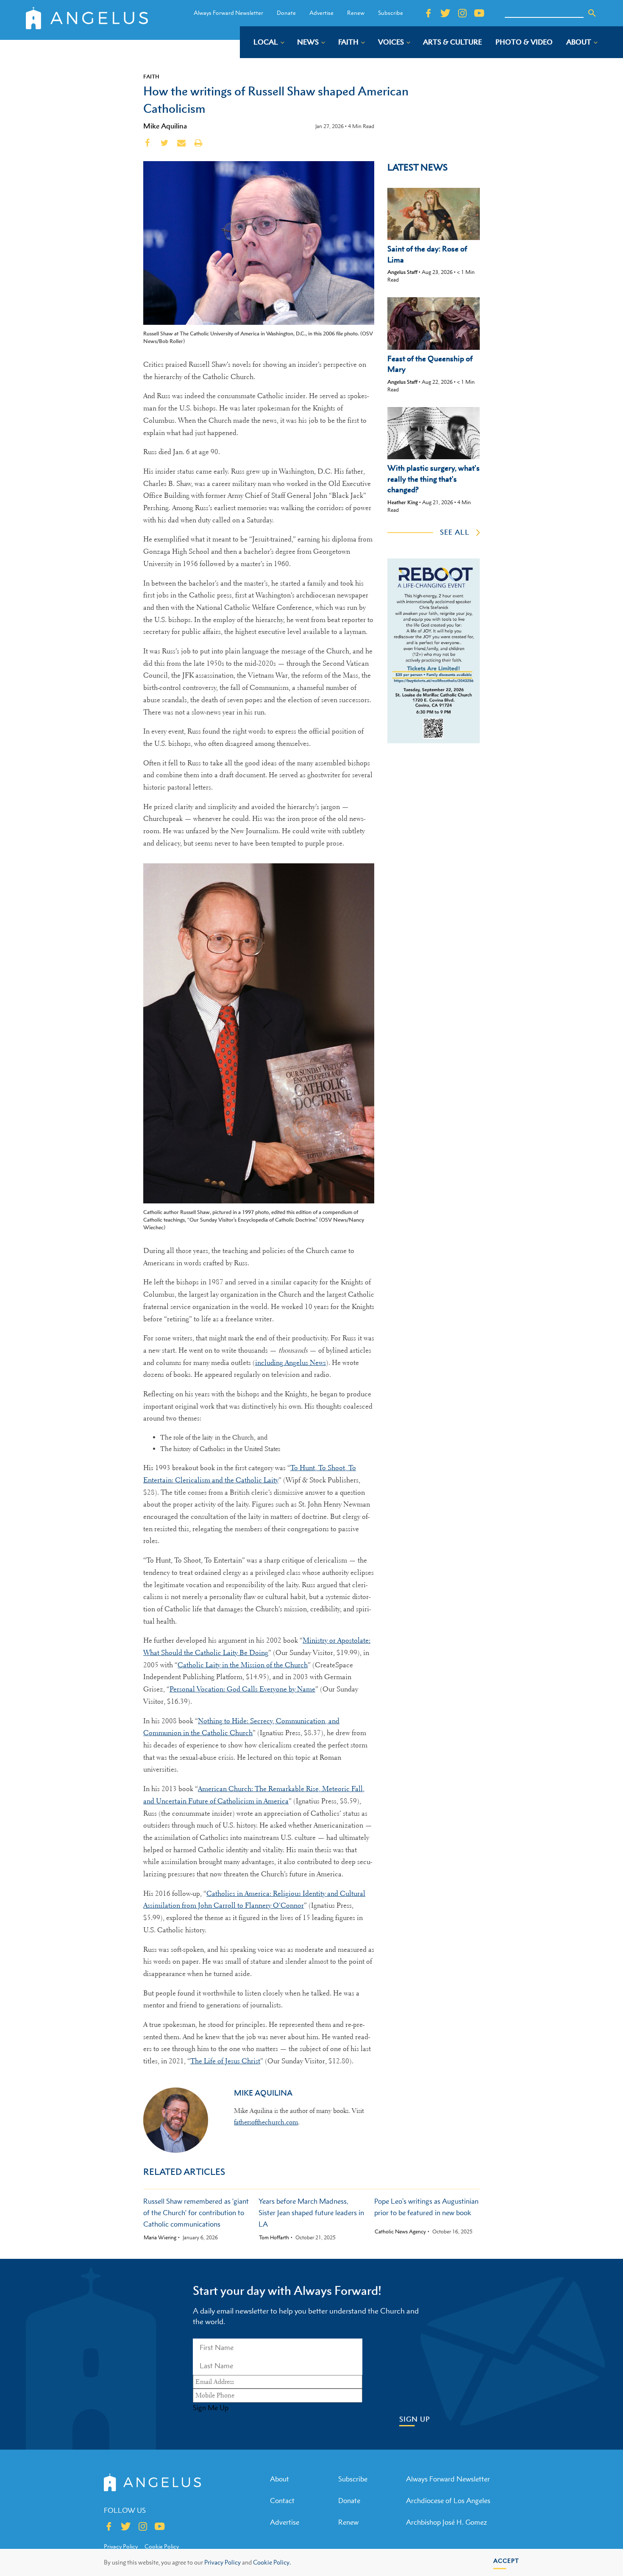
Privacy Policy (222, 2562)
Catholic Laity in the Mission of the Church (243, 1665)
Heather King (403, 502)
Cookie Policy (162, 2546)
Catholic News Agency (400, 2232)
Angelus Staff (402, 272)
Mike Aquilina (165, 126)
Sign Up (415, 2419)
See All (455, 532)
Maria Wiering (160, 2238)
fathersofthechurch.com (266, 2122)
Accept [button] (506, 2561)
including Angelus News (291, 1363)
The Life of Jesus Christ (225, 2061)
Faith (151, 76)
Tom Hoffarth (274, 2238)
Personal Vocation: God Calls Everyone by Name (242, 1689)
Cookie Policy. (272, 2562)
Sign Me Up (211, 2408)
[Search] (592, 13)
